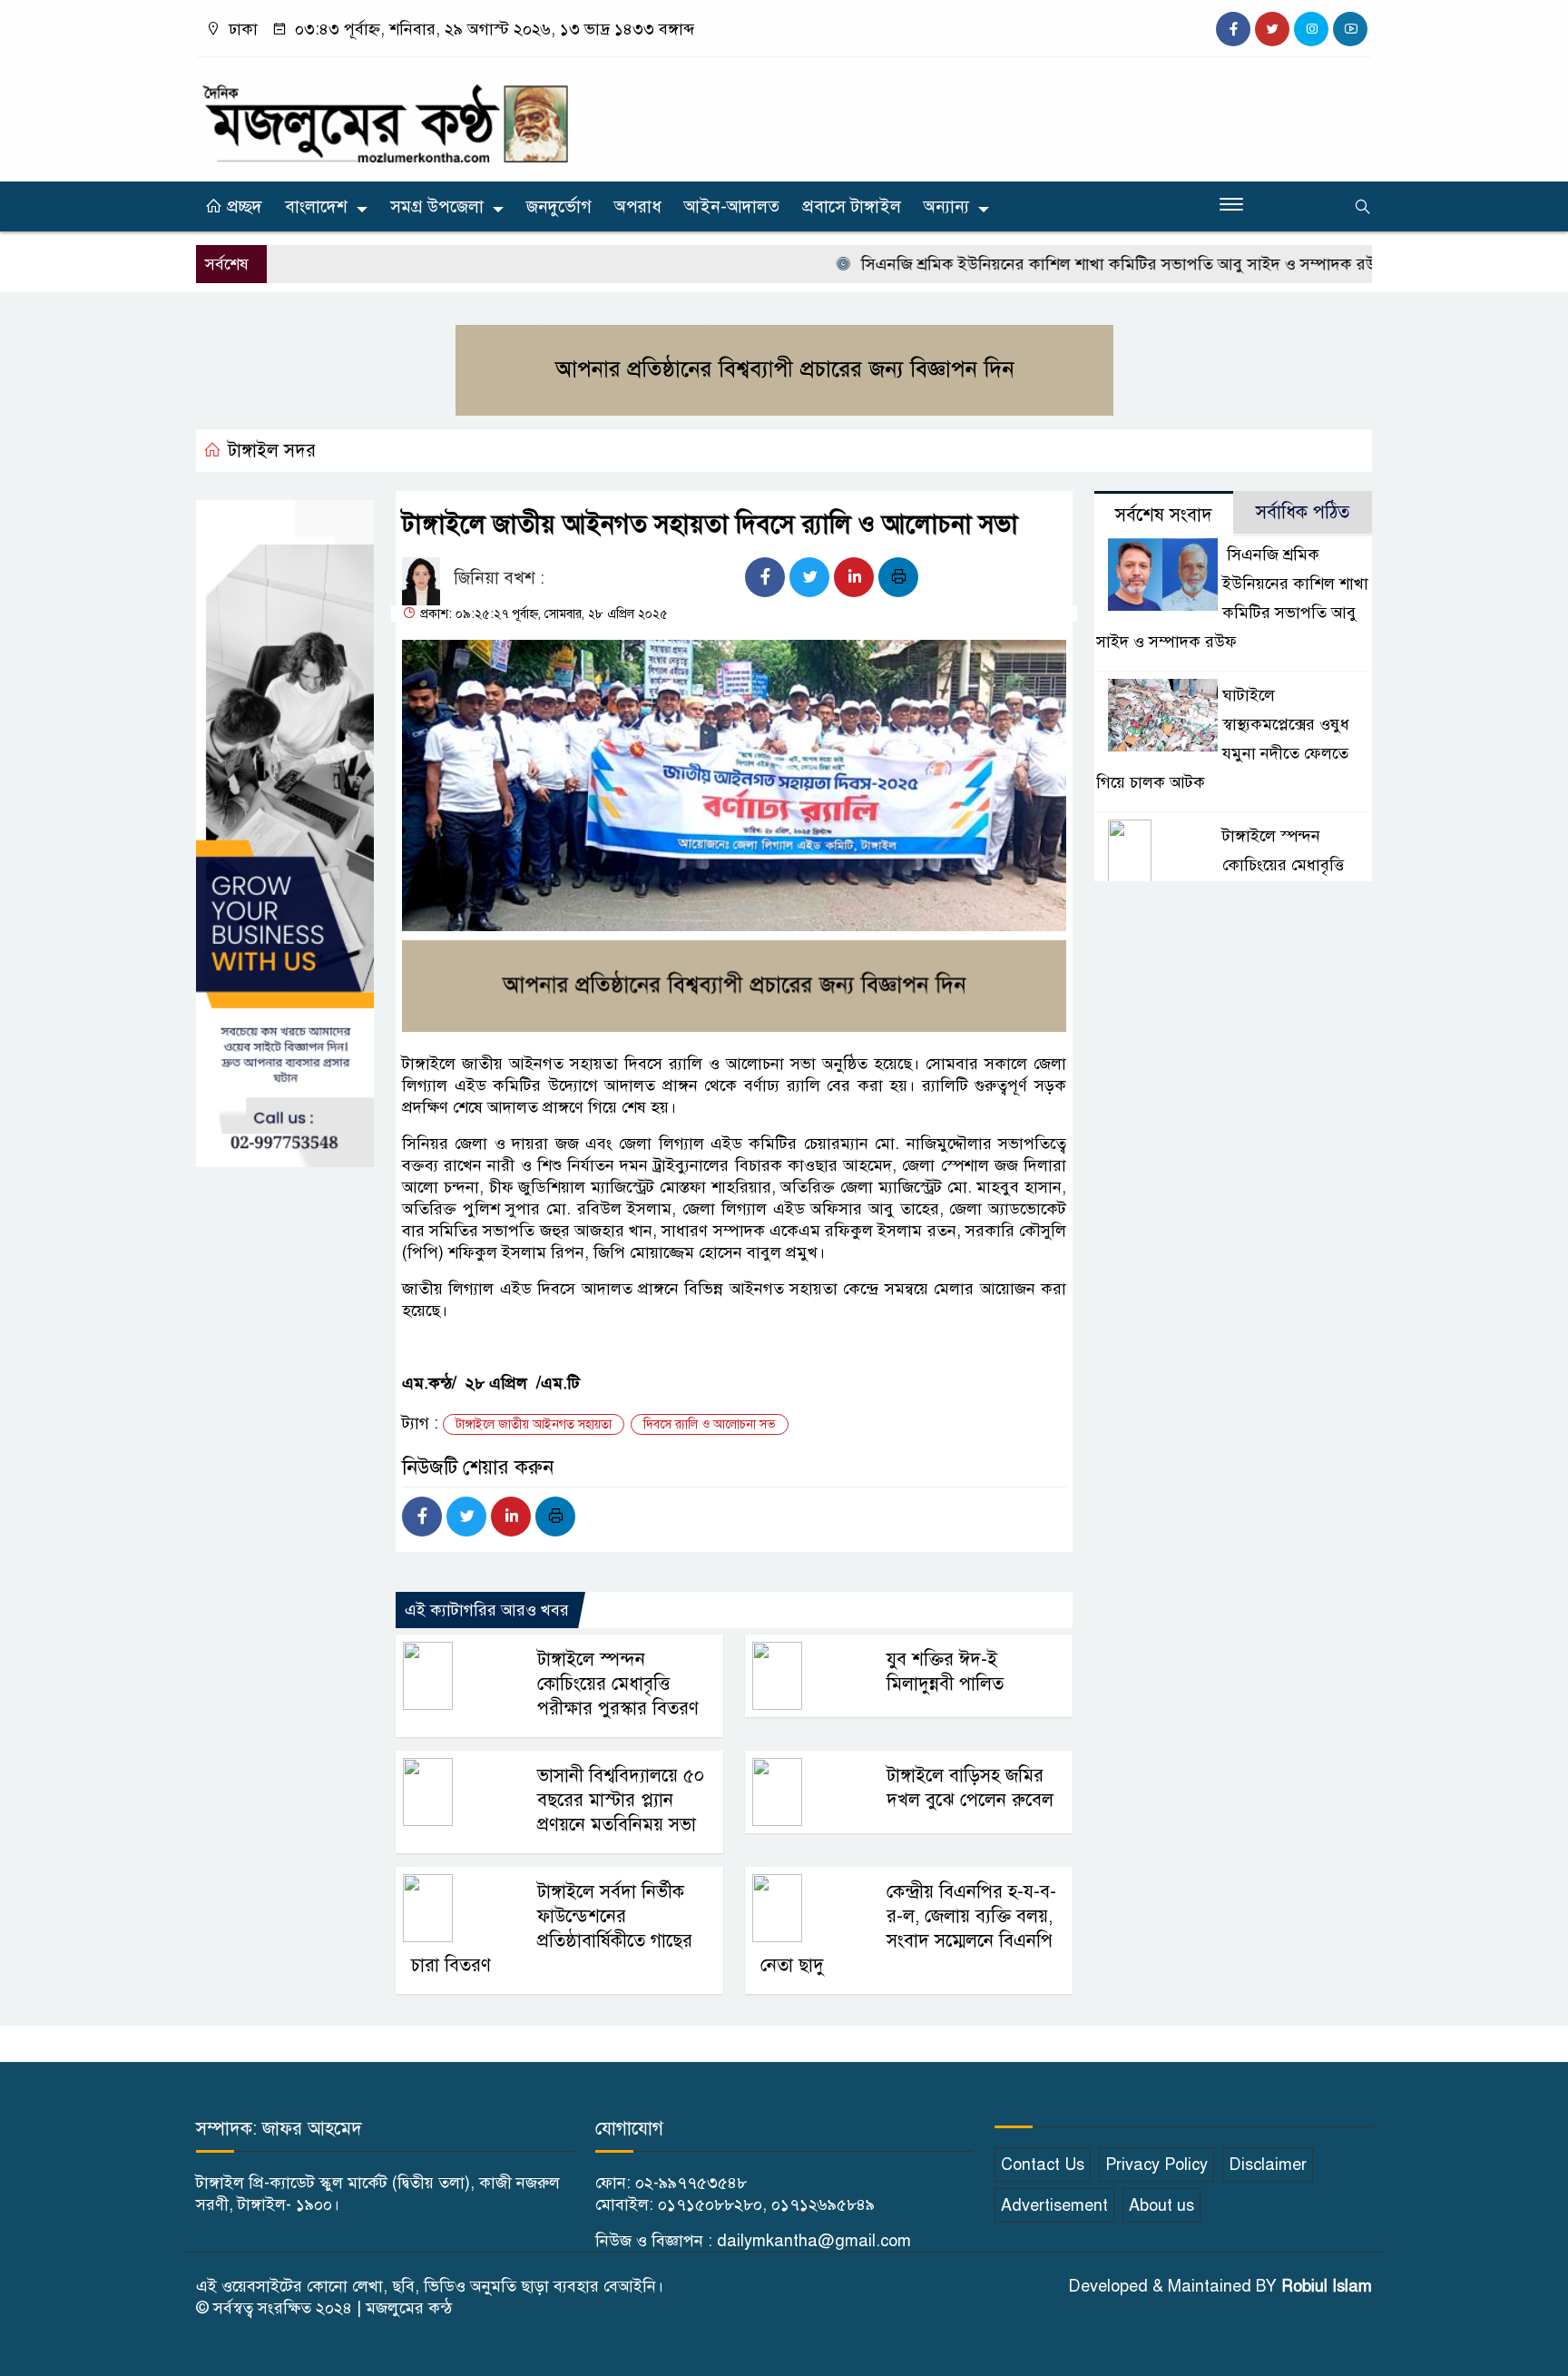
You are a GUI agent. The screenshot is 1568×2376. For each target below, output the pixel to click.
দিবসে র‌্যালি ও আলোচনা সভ (710, 1424)
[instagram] (1311, 29)
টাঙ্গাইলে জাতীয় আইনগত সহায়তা (534, 1424)
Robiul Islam (1327, 2286)
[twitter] (1272, 29)
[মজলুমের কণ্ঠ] (385, 115)
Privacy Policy (1156, 2165)
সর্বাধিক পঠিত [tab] (1303, 512)
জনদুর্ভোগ (559, 206)
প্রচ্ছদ (242, 206)
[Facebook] (765, 577)
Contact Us (1043, 2165)
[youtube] (1350, 29)
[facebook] (1233, 29)
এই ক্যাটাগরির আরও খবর (487, 1610)
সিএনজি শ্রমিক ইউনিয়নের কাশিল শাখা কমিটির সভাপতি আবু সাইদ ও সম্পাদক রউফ (1073, 264)
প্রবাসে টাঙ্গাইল (852, 206)
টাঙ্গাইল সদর (272, 451)
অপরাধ (638, 206)
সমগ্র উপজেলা (437, 206)
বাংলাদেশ (316, 206)
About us (1161, 2205)
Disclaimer (1268, 2165)
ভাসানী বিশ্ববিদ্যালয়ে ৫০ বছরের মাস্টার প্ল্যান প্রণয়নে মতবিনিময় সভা (621, 1800)
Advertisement (1054, 2205)
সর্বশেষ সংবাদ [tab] (1164, 515)
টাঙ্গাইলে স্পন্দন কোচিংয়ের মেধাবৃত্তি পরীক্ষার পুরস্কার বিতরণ (618, 1684)
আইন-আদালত (732, 206)
